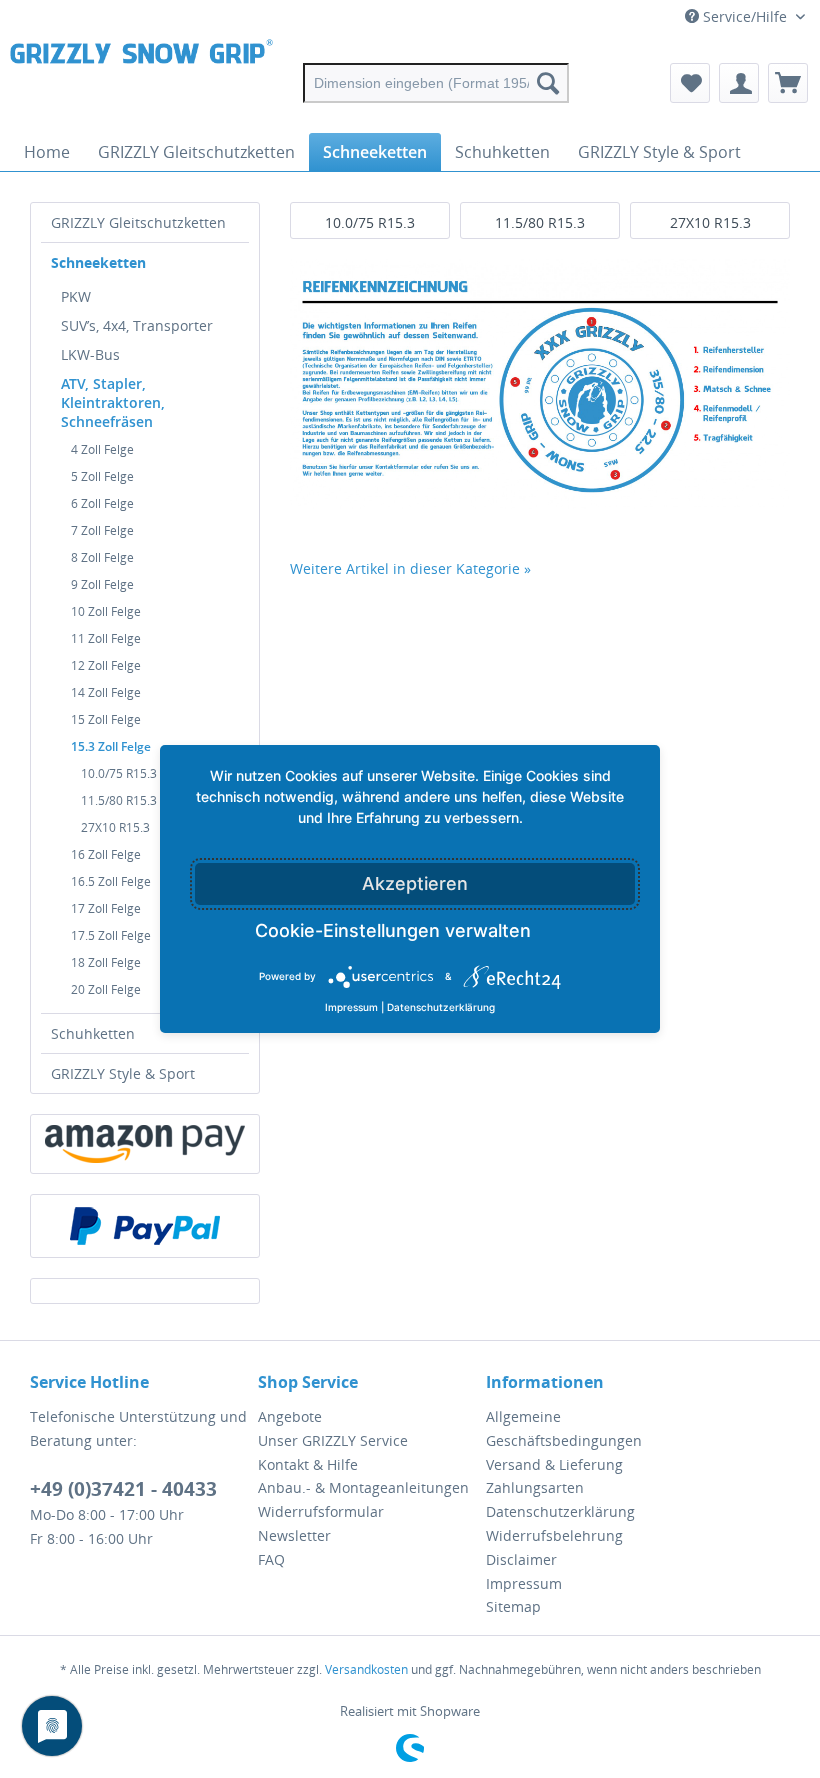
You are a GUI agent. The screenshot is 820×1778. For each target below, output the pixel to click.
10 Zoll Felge (106, 611)
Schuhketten (93, 1033)
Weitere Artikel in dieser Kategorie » (410, 568)
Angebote (290, 1416)
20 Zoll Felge (106, 989)
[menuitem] (436, 83)
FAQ (271, 1559)
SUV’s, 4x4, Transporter (137, 325)
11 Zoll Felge (106, 638)
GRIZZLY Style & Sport (123, 1073)
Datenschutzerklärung (560, 1511)
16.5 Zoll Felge (111, 881)
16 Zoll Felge (106, 854)
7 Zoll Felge (102, 530)
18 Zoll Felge (106, 962)
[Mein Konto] (739, 83)
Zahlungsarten (535, 1487)
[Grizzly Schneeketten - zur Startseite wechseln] (141, 83)
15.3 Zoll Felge (111, 746)
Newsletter (294, 1535)
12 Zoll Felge (106, 665)
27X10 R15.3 (710, 222)
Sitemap (513, 1606)
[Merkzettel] (690, 83)
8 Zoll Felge (102, 557)
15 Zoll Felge (106, 719)
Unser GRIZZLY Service (333, 1440)
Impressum (524, 1583)
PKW (76, 296)
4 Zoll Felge (102, 449)
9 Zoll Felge (102, 584)
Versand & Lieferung (554, 1464)
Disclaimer (521, 1559)
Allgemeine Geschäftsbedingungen (564, 1428)
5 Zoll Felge (102, 476)
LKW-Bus (90, 354)
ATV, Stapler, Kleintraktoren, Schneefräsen (113, 402)
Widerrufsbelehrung (554, 1535)
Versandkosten (366, 1669)
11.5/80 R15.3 (540, 222)
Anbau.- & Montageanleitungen (363, 1487)
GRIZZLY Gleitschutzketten (138, 222)
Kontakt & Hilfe (308, 1464)
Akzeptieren (415, 883)
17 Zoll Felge (106, 908)
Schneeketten (98, 262)
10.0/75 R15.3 (370, 222)
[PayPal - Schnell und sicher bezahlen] (145, 1226)
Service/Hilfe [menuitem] (745, 16)
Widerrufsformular (321, 1511)
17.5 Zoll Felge (111, 935)
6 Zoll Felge (102, 503)
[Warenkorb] (788, 83)
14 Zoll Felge (106, 692)
